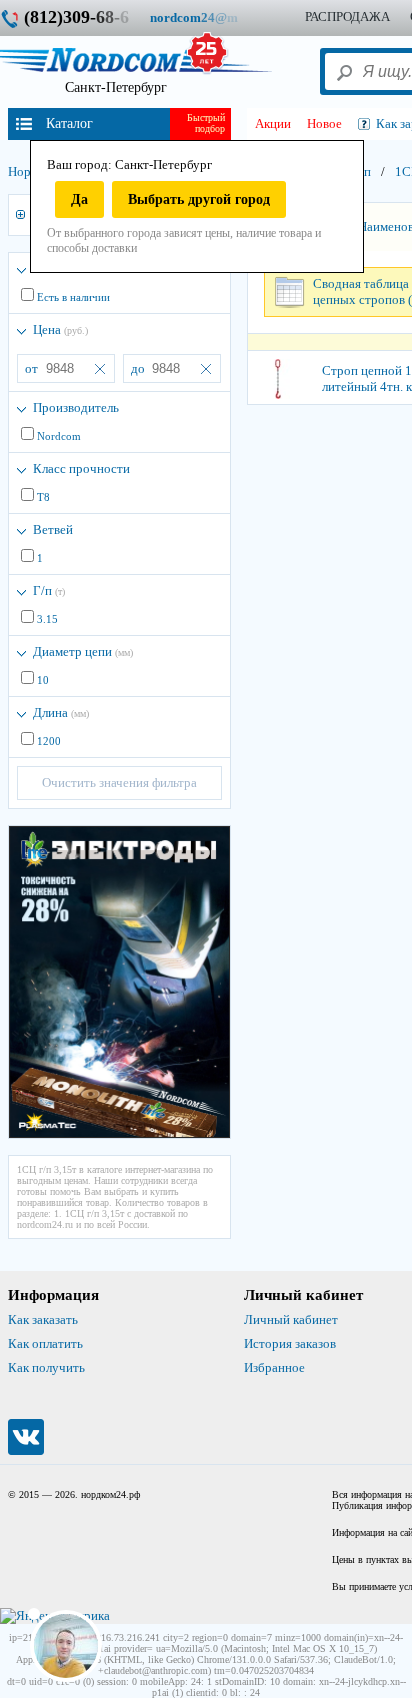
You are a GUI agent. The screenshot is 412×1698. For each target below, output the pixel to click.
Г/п (49, 590)
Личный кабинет (291, 1319)
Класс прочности (81, 468)
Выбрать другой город (199, 199)
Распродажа (347, 16)
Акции (273, 123)
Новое (324, 123)
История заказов (290, 1343)
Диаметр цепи (83, 651)
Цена (60, 329)
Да (79, 199)
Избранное (274, 1367)
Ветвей (53, 529)
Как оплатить (45, 1343)
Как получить (46, 1367)
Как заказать (43, 1319)
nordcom (209, 17)
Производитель (76, 407)
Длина (61, 712)
